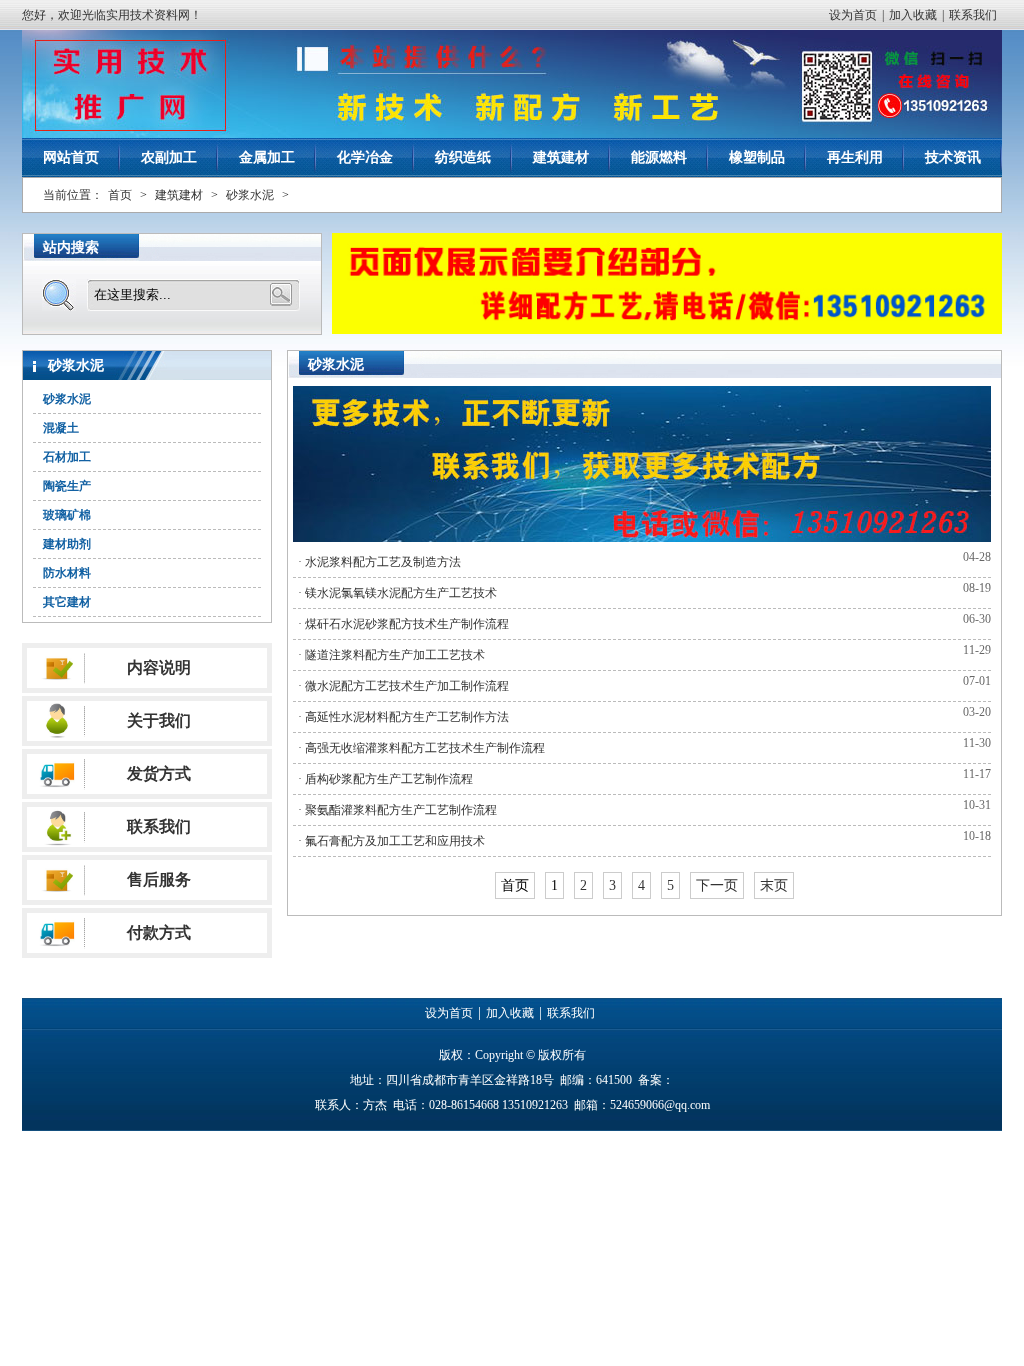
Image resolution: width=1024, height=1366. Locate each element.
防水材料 (67, 573)
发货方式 (159, 773)
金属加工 (267, 157)
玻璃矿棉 (67, 515)
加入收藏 (913, 15)
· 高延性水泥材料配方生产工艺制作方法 (403, 717)
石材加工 (67, 457)
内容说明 (159, 667)
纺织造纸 (463, 157)
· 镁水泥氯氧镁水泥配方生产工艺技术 (397, 593)
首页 (120, 195)
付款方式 (159, 932)
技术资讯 (953, 157)
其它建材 (67, 602)
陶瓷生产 (67, 486)
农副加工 (169, 157)
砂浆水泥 (250, 195)
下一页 (717, 885)
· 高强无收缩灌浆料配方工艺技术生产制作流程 (421, 748)
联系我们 (973, 15)
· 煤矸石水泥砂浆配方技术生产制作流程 (403, 624)
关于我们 (159, 720)
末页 (774, 885)
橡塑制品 (757, 157)
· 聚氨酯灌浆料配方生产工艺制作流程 (397, 810)
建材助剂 (67, 544)
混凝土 (61, 428)
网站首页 (71, 157)
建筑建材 (561, 157)
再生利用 (855, 157)
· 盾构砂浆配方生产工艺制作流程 (385, 779)
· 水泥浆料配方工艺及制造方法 (379, 562)
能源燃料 (659, 157)
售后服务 (159, 879)
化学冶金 (365, 157)
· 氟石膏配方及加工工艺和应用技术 (391, 841)
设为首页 (853, 15)
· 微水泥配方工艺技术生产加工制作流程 (403, 686)
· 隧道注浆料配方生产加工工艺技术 (391, 655)
